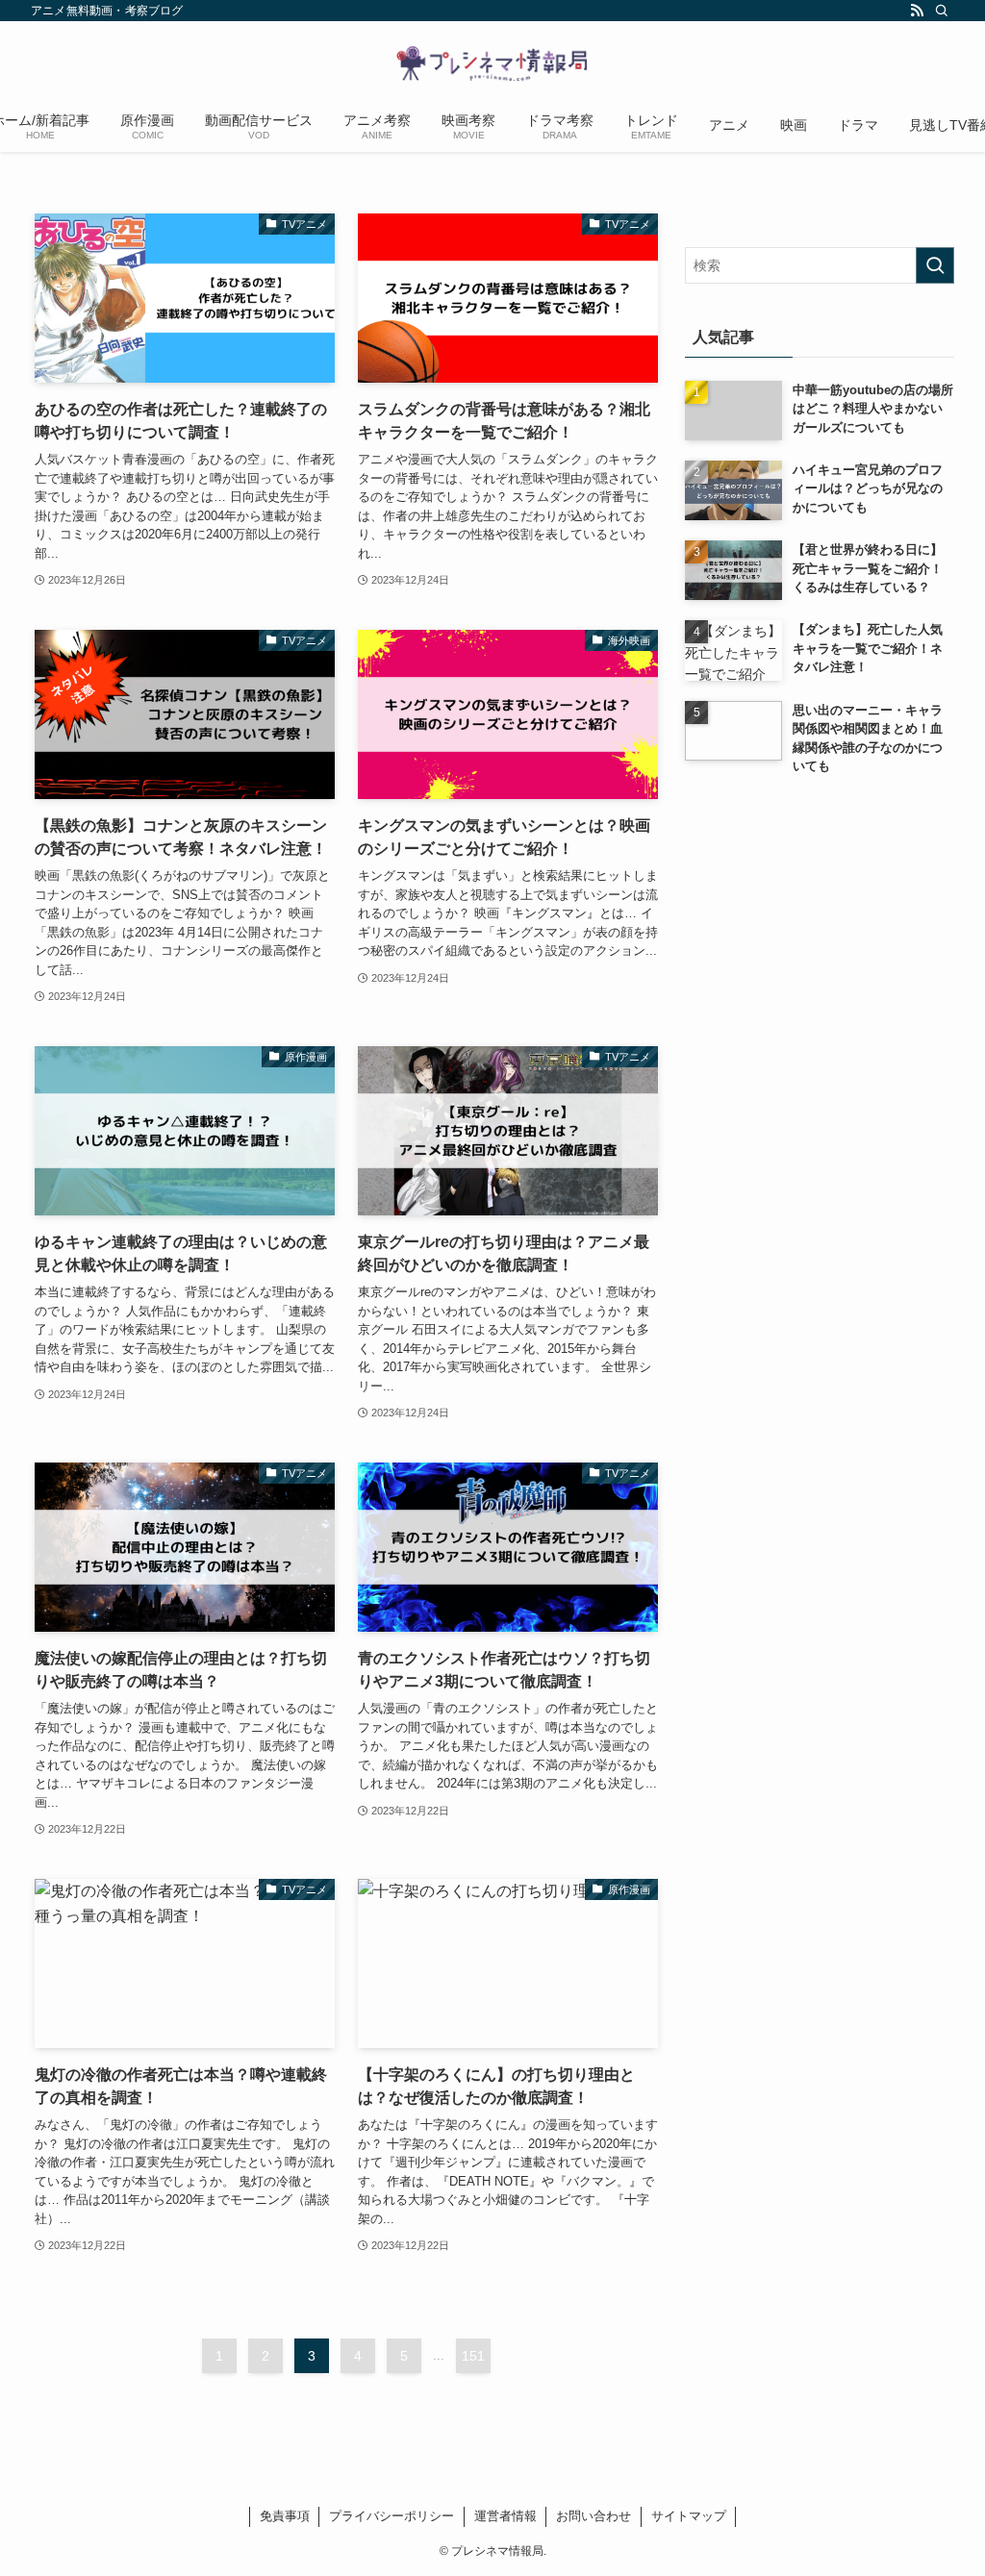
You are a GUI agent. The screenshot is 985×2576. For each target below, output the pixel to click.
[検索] (942, 11)
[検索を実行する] (935, 265)
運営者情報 (505, 2516)
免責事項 (285, 2516)
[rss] (917, 11)
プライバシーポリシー (391, 2516)
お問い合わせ (594, 2516)
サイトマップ (689, 2516)
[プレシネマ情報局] (492, 63)
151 (473, 2356)
